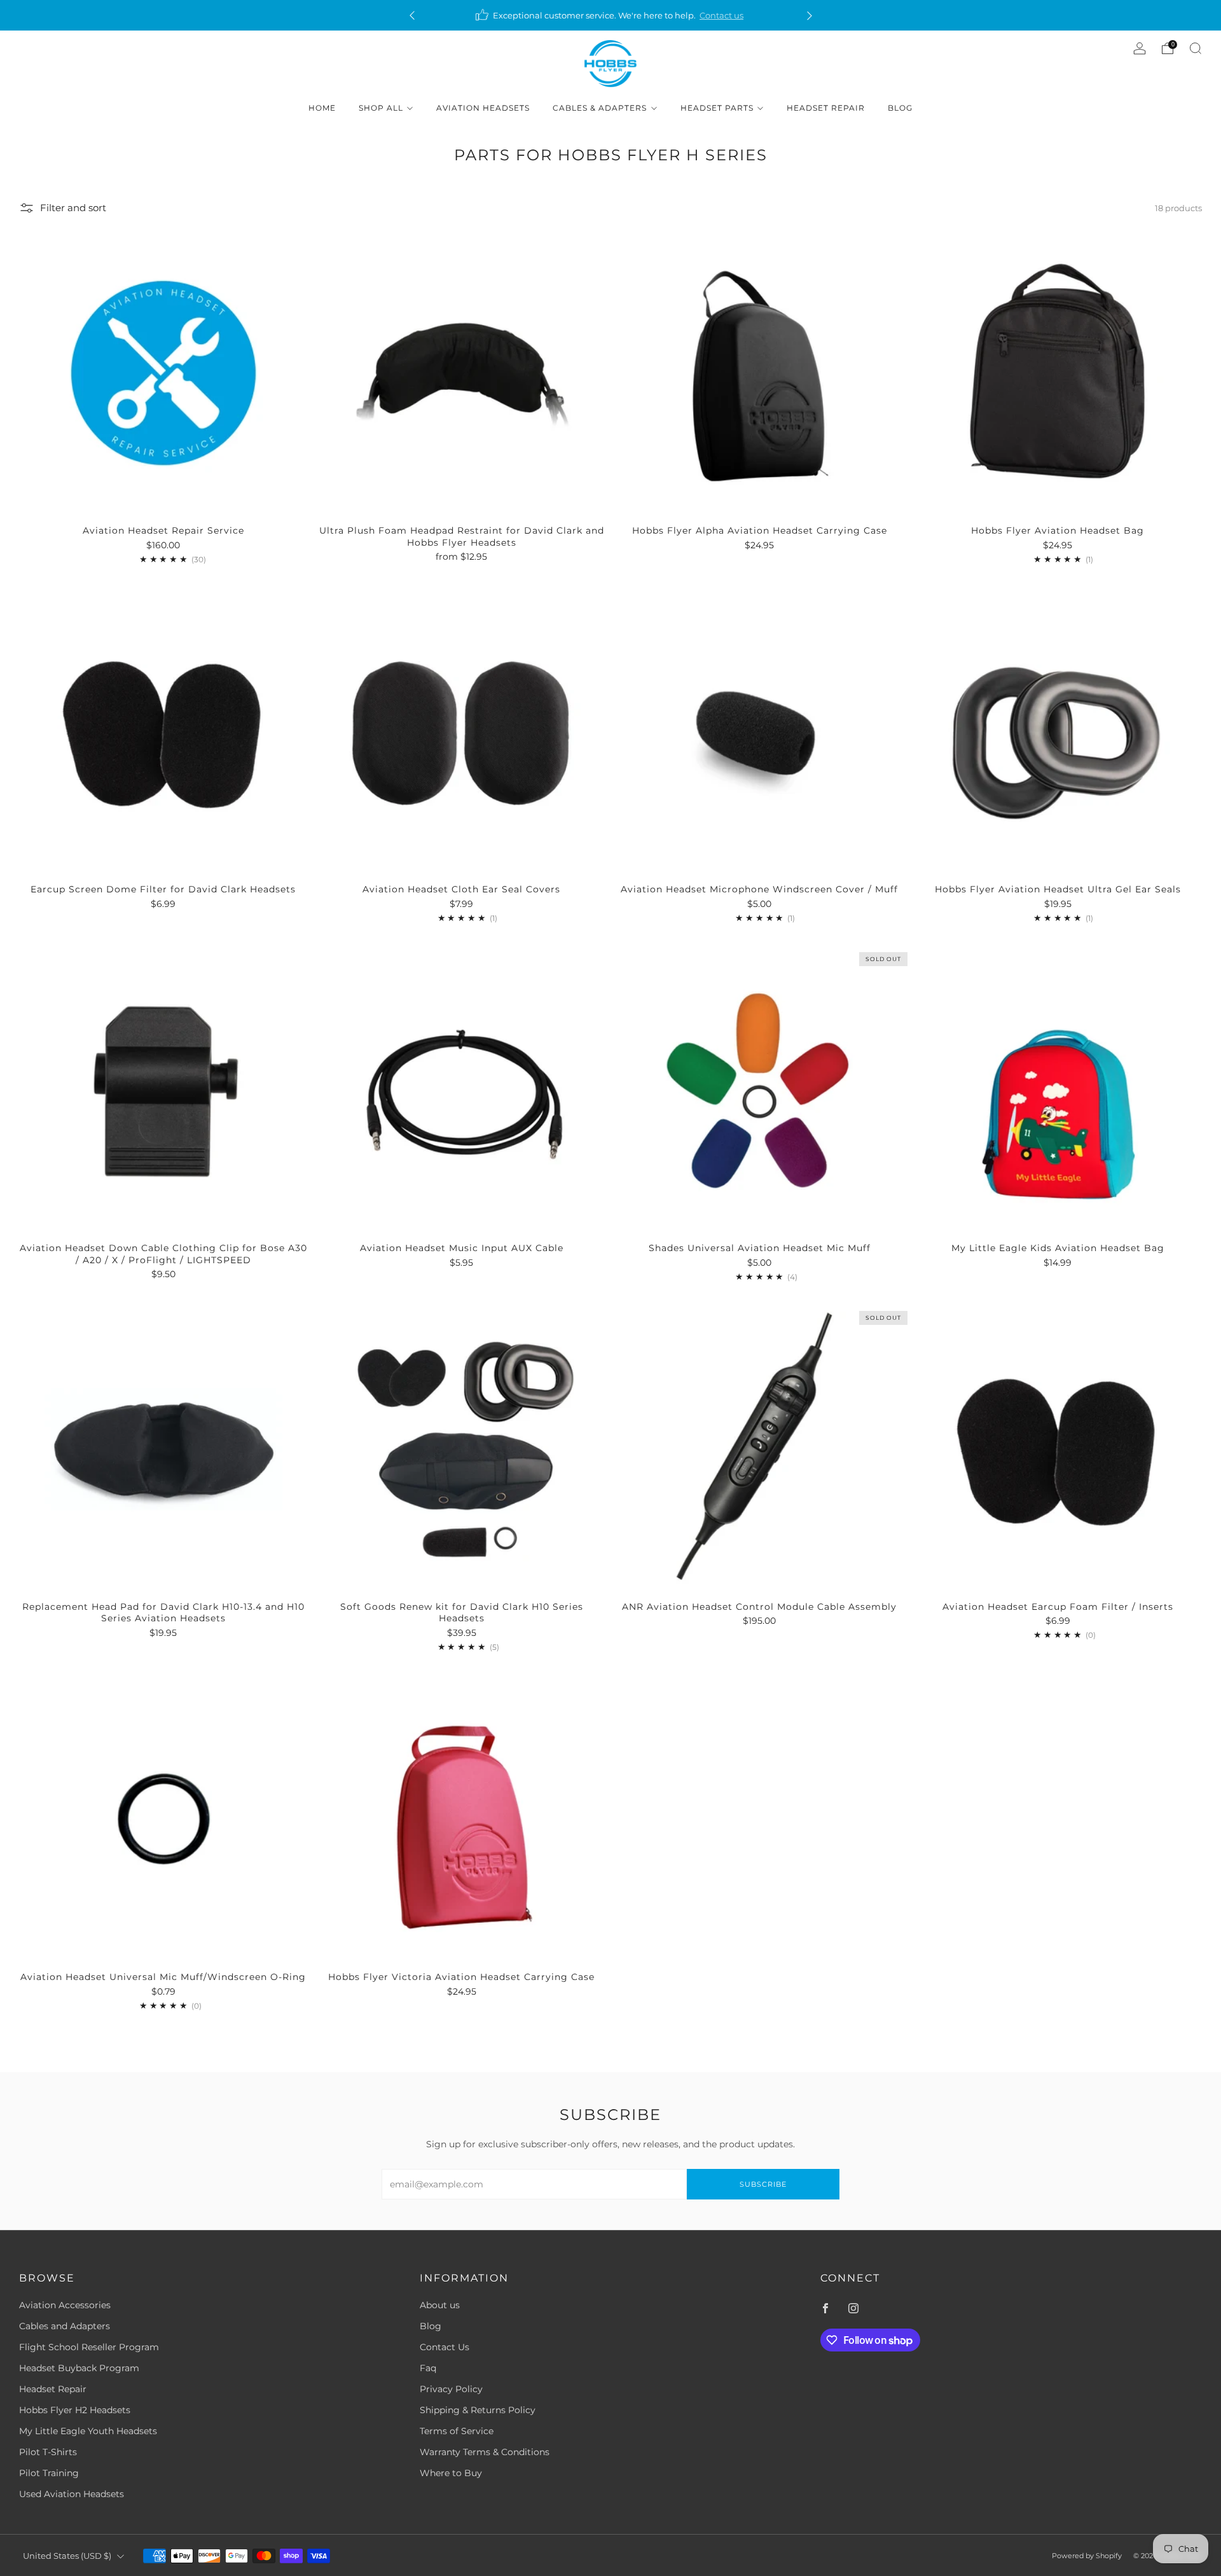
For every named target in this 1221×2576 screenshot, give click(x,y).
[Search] (1196, 48)
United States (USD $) (67, 2556)
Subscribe (763, 2184)
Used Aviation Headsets (72, 2494)
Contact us (721, 15)
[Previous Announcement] (412, 16)
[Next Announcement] (810, 16)
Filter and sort (73, 208)
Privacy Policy (451, 2389)
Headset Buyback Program (79, 2368)
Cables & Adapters (600, 108)
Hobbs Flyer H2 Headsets (75, 2410)
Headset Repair (826, 108)
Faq (428, 2368)
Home (322, 108)
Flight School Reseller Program (89, 2347)
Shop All (381, 108)
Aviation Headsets (483, 108)
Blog (900, 108)
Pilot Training (49, 2473)
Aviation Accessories (65, 2305)
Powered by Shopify (1087, 2556)
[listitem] (611, 15)
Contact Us (445, 2347)
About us (440, 2305)
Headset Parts (717, 108)
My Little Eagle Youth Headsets (88, 2431)
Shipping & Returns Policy (478, 2410)
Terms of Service (457, 2431)
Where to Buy (451, 2473)
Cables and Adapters (65, 2326)
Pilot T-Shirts (48, 2452)
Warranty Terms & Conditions (485, 2452)
